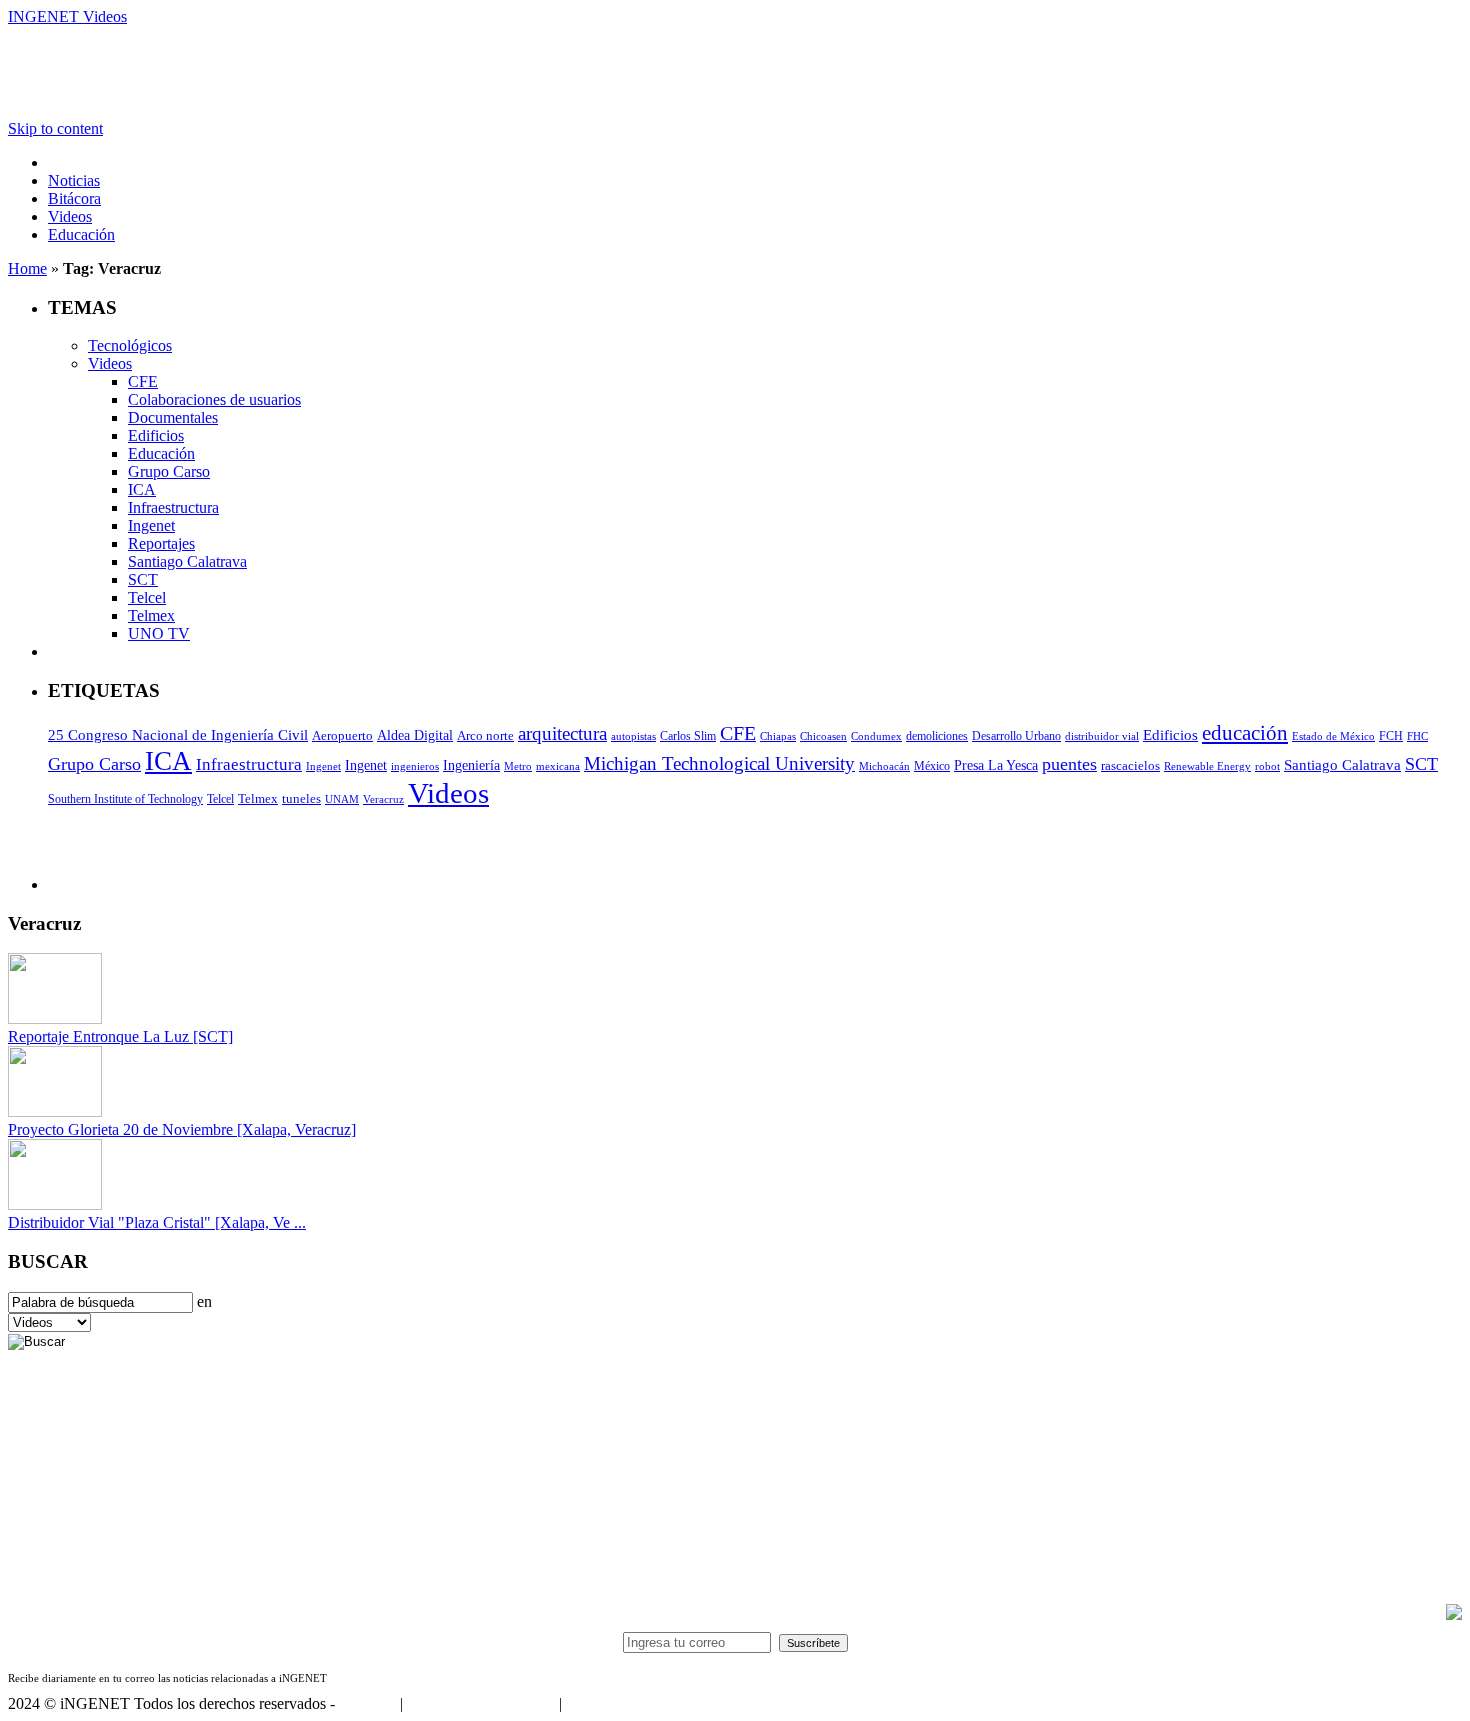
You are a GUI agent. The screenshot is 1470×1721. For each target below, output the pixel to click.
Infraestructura (173, 507)
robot (1267, 766)
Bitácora (74, 198)
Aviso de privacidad (628, 1703)
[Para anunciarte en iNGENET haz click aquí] (1454, 1614)
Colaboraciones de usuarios (214, 399)
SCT (143, 579)
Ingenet (151, 525)
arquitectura (562, 733)
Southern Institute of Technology (125, 799)
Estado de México (1333, 736)
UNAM (342, 799)
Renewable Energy (1207, 766)
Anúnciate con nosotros (480, 1703)
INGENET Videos (67, 16)
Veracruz (383, 799)
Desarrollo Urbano (1016, 736)
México (932, 766)
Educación (81, 234)
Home (27, 268)
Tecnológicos (130, 345)
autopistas (633, 736)
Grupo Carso (169, 471)
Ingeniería (471, 765)
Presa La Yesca (996, 765)
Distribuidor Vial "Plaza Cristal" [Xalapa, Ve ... (157, 1222)
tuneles (301, 798)
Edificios (156, 435)
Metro (518, 766)
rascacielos (1130, 765)
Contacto (367, 1703)
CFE (143, 381)
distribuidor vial (1102, 736)
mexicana (558, 766)
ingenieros (415, 766)
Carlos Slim (688, 736)
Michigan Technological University (719, 763)
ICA (142, 489)
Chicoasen (823, 736)
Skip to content (55, 128)
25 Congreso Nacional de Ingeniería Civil (178, 735)
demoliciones (937, 736)
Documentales (173, 417)
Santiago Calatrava (187, 561)
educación (1245, 733)
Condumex (876, 736)
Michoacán (884, 766)
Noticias (74, 180)
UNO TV (159, 633)
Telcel (147, 597)
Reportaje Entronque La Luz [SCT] (120, 1036)
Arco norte (485, 735)
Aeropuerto (342, 735)
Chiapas (778, 736)
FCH (1391, 736)
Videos (70, 216)
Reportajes (161, 543)
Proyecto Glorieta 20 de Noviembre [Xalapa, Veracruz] (182, 1129)
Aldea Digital (415, 735)
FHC (1417, 736)
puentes (1069, 764)
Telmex (151, 615)
